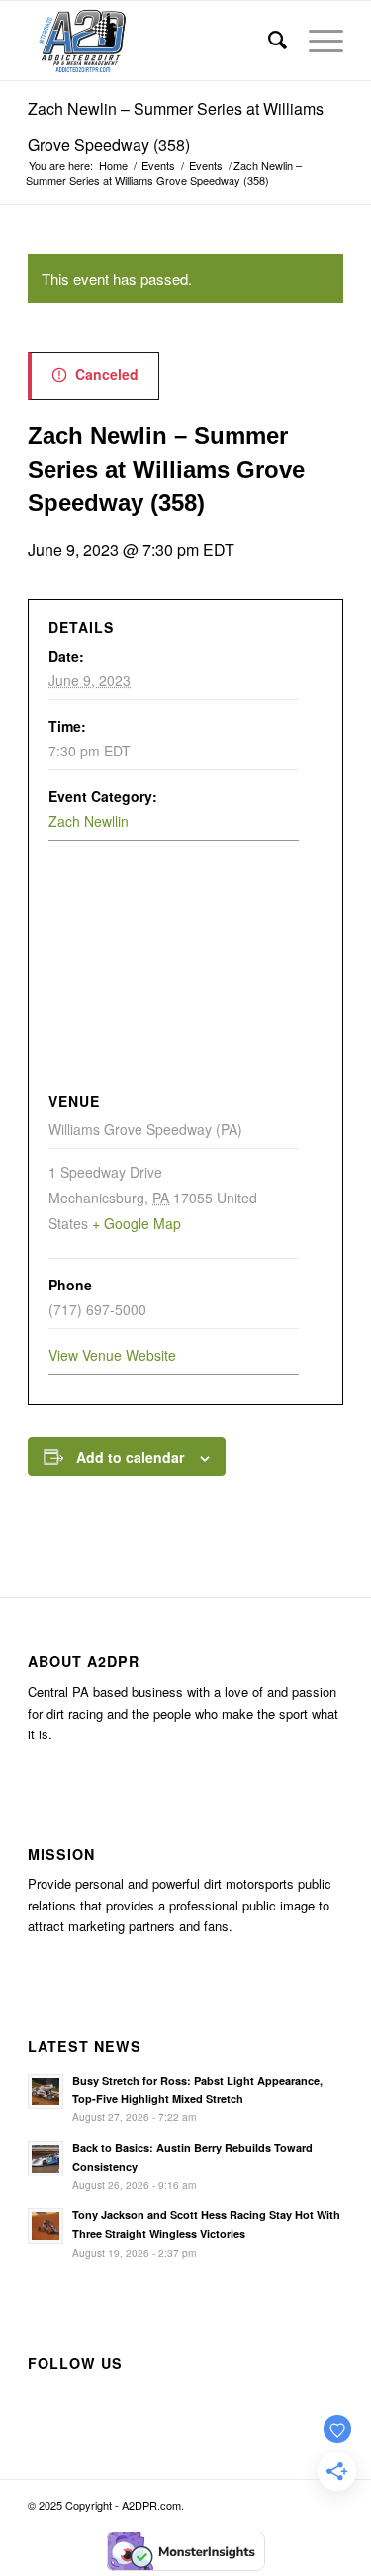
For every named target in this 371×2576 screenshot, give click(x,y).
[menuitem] (269, 41)
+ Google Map (137, 1223)
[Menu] (316, 41)
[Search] (269, 41)
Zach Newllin (89, 821)
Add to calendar (130, 1457)
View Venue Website (112, 1355)
